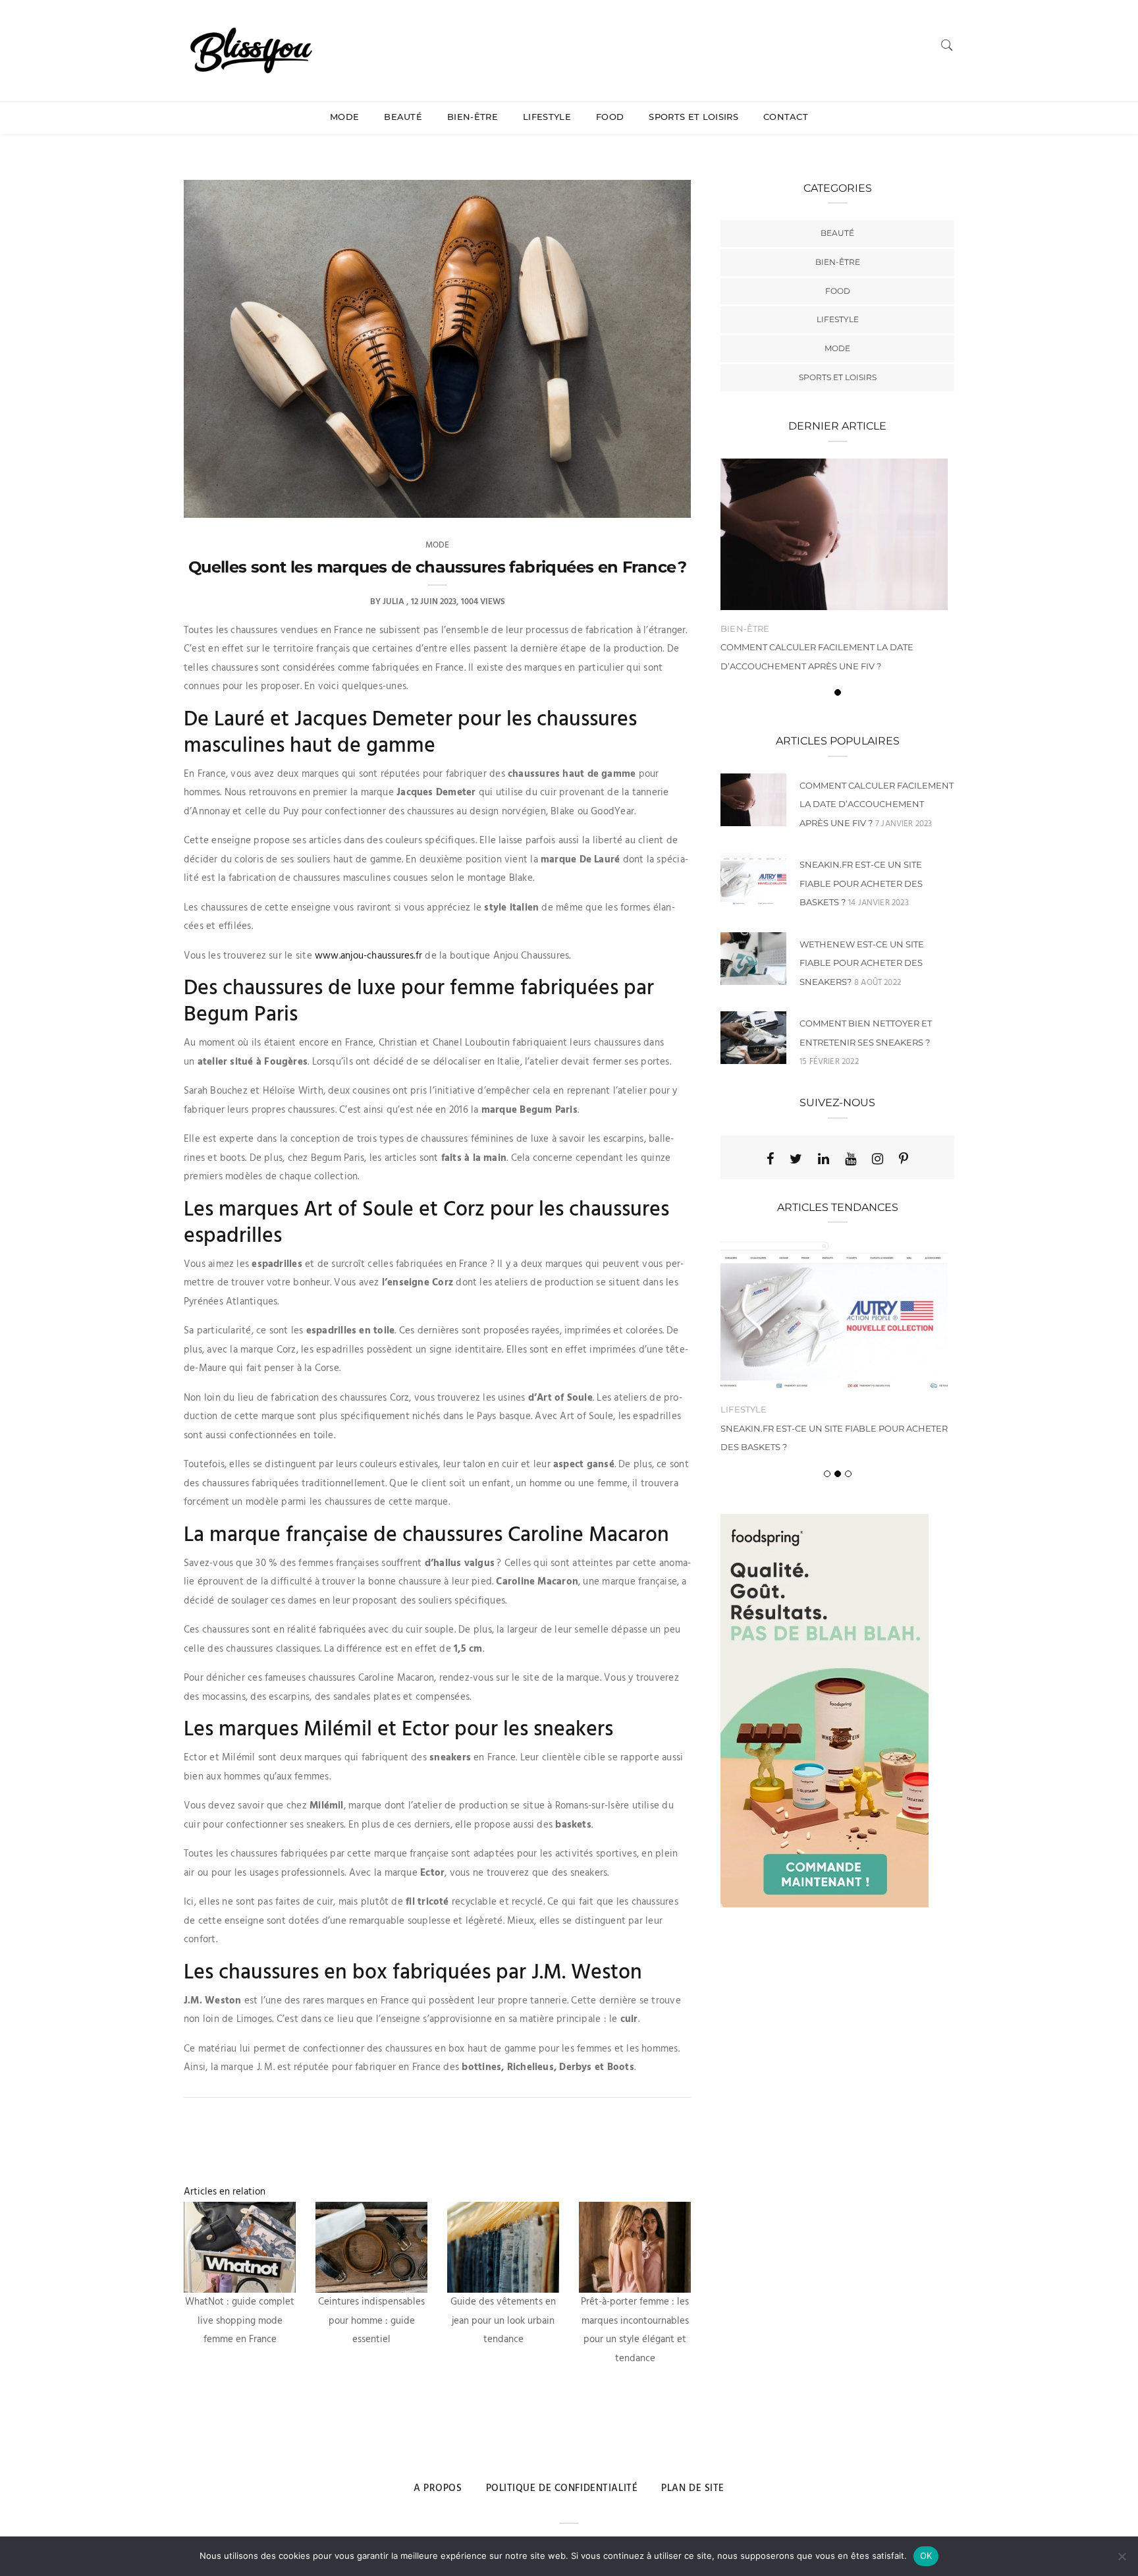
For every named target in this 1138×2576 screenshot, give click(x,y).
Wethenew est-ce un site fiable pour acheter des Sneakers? (862, 963)
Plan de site (693, 2488)
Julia (393, 602)
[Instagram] (878, 1159)
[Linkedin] (824, 1159)
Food (610, 117)
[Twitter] (796, 1159)
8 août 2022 (878, 983)
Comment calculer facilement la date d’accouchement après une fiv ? (877, 804)
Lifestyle (547, 117)
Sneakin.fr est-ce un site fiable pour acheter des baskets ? (861, 883)
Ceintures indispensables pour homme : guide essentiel (371, 2321)
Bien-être (473, 117)
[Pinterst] (904, 1159)
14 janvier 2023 (879, 903)
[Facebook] (770, 1159)
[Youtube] (851, 1159)
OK (926, 2556)
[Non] (1122, 2556)
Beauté (403, 117)
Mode (344, 117)
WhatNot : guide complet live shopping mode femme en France (240, 2321)
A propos (438, 2488)
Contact (786, 117)
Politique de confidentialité (562, 2488)
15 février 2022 (829, 1062)
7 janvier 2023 (904, 824)
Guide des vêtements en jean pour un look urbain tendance (503, 2321)
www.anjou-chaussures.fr (368, 956)
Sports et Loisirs (693, 117)
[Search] (947, 45)
